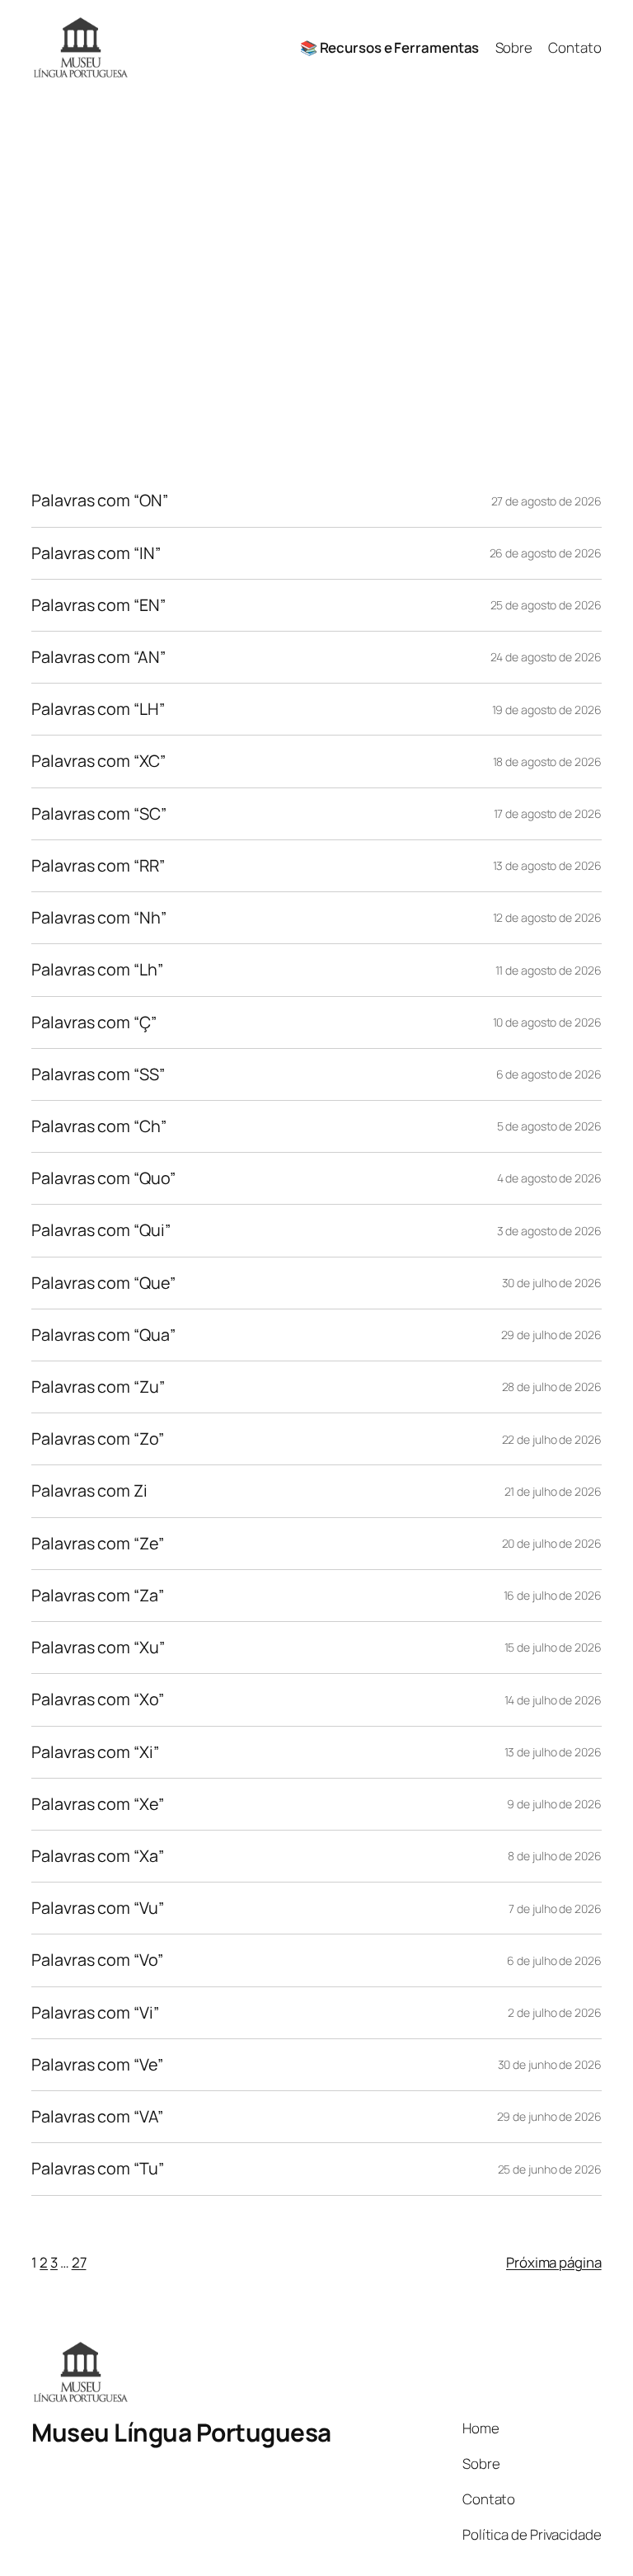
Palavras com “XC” (98, 761)
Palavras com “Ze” (97, 1544)
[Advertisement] (316, 268)
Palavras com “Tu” (97, 2169)
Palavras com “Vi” (95, 2013)
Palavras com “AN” (98, 657)
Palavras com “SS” (98, 1074)
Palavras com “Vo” (97, 1960)
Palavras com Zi (89, 1491)
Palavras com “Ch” (98, 1126)
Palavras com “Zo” (97, 1439)
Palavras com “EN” (98, 605)
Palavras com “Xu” (98, 1648)
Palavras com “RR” (98, 866)
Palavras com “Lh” (97, 970)
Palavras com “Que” (103, 1283)
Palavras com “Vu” (97, 1908)
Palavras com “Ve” (97, 2065)
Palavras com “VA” (97, 2117)
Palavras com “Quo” (103, 1178)
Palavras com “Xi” (95, 1752)
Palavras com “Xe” (97, 1804)
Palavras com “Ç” (94, 1022)
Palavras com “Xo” (97, 1699)
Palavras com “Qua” (103, 1335)
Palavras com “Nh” (98, 918)
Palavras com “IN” (96, 553)
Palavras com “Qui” (101, 1230)
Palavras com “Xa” (97, 1856)
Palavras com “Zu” (98, 1387)
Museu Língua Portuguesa (181, 2432)
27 (79, 2262)
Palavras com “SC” (98, 814)
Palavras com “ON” (99, 501)
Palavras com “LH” (98, 709)
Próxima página (554, 2262)
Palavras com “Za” (97, 1596)
